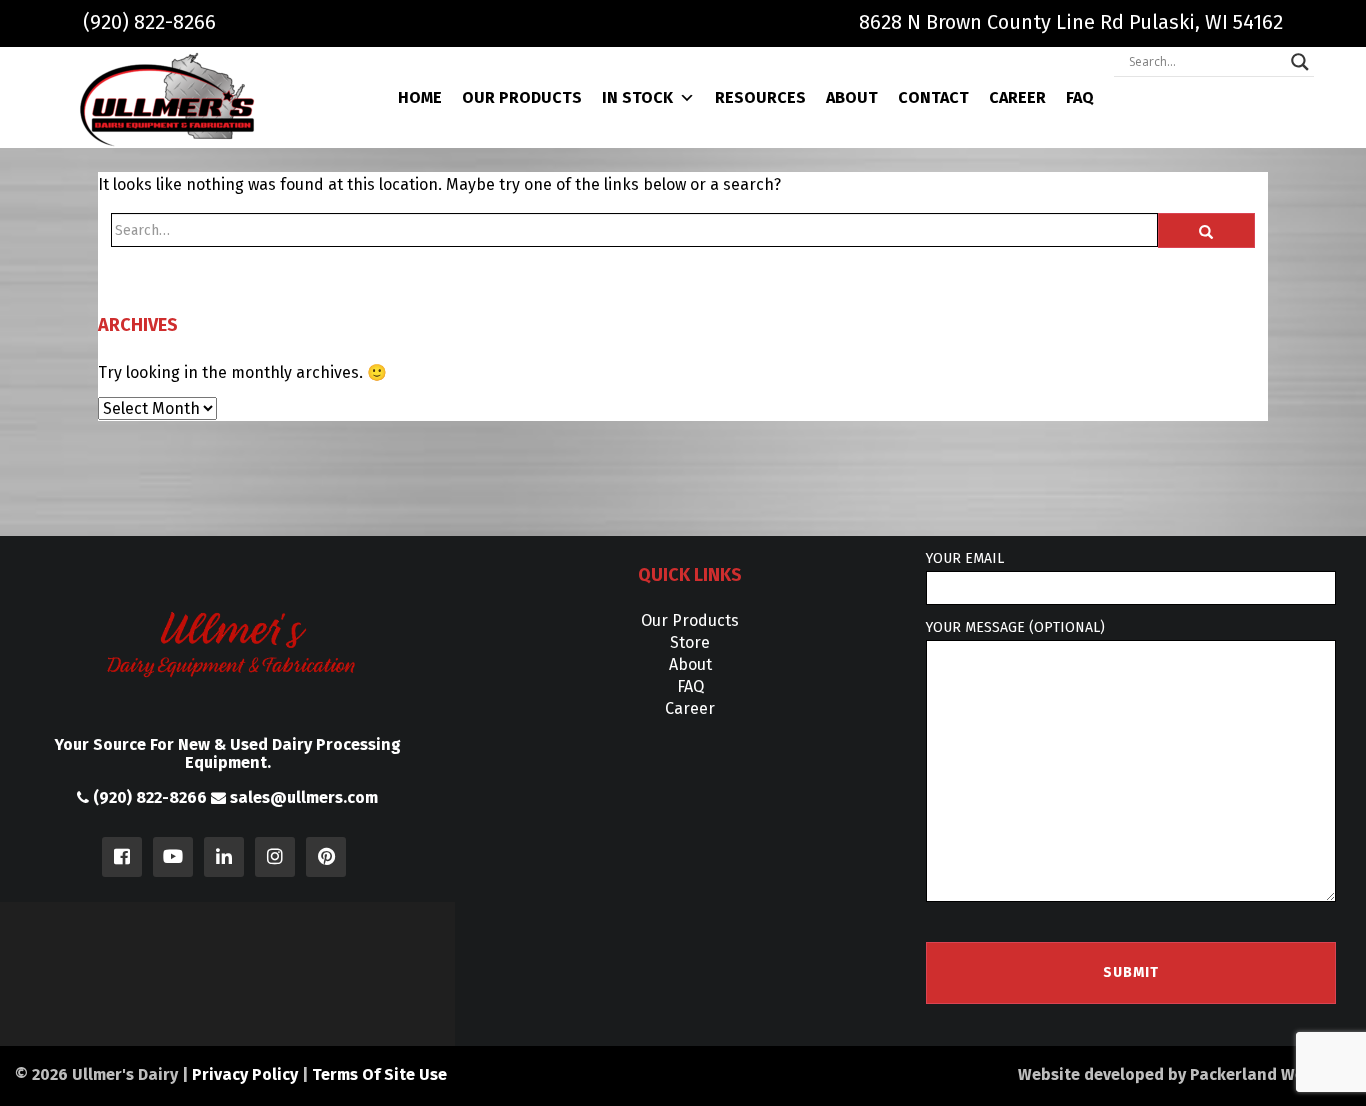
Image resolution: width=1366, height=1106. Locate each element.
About (852, 97)
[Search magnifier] (1300, 62)
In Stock (637, 97)
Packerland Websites (1270, 1074)
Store (690, 642)
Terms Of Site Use (379, 1074)
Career (1017, 97)
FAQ (1080, 97)
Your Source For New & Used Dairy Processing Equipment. (228, 753)
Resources (760, 97)
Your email (965, 558)
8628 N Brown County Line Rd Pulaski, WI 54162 (1071, 22)
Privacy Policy (245, 1074)
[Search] (1206, 230)
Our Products (522, 97)
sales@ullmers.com (302, 797)
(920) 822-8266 (149, 22)
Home (420, 97)
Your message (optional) (1015, 627)
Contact (933, 97)
